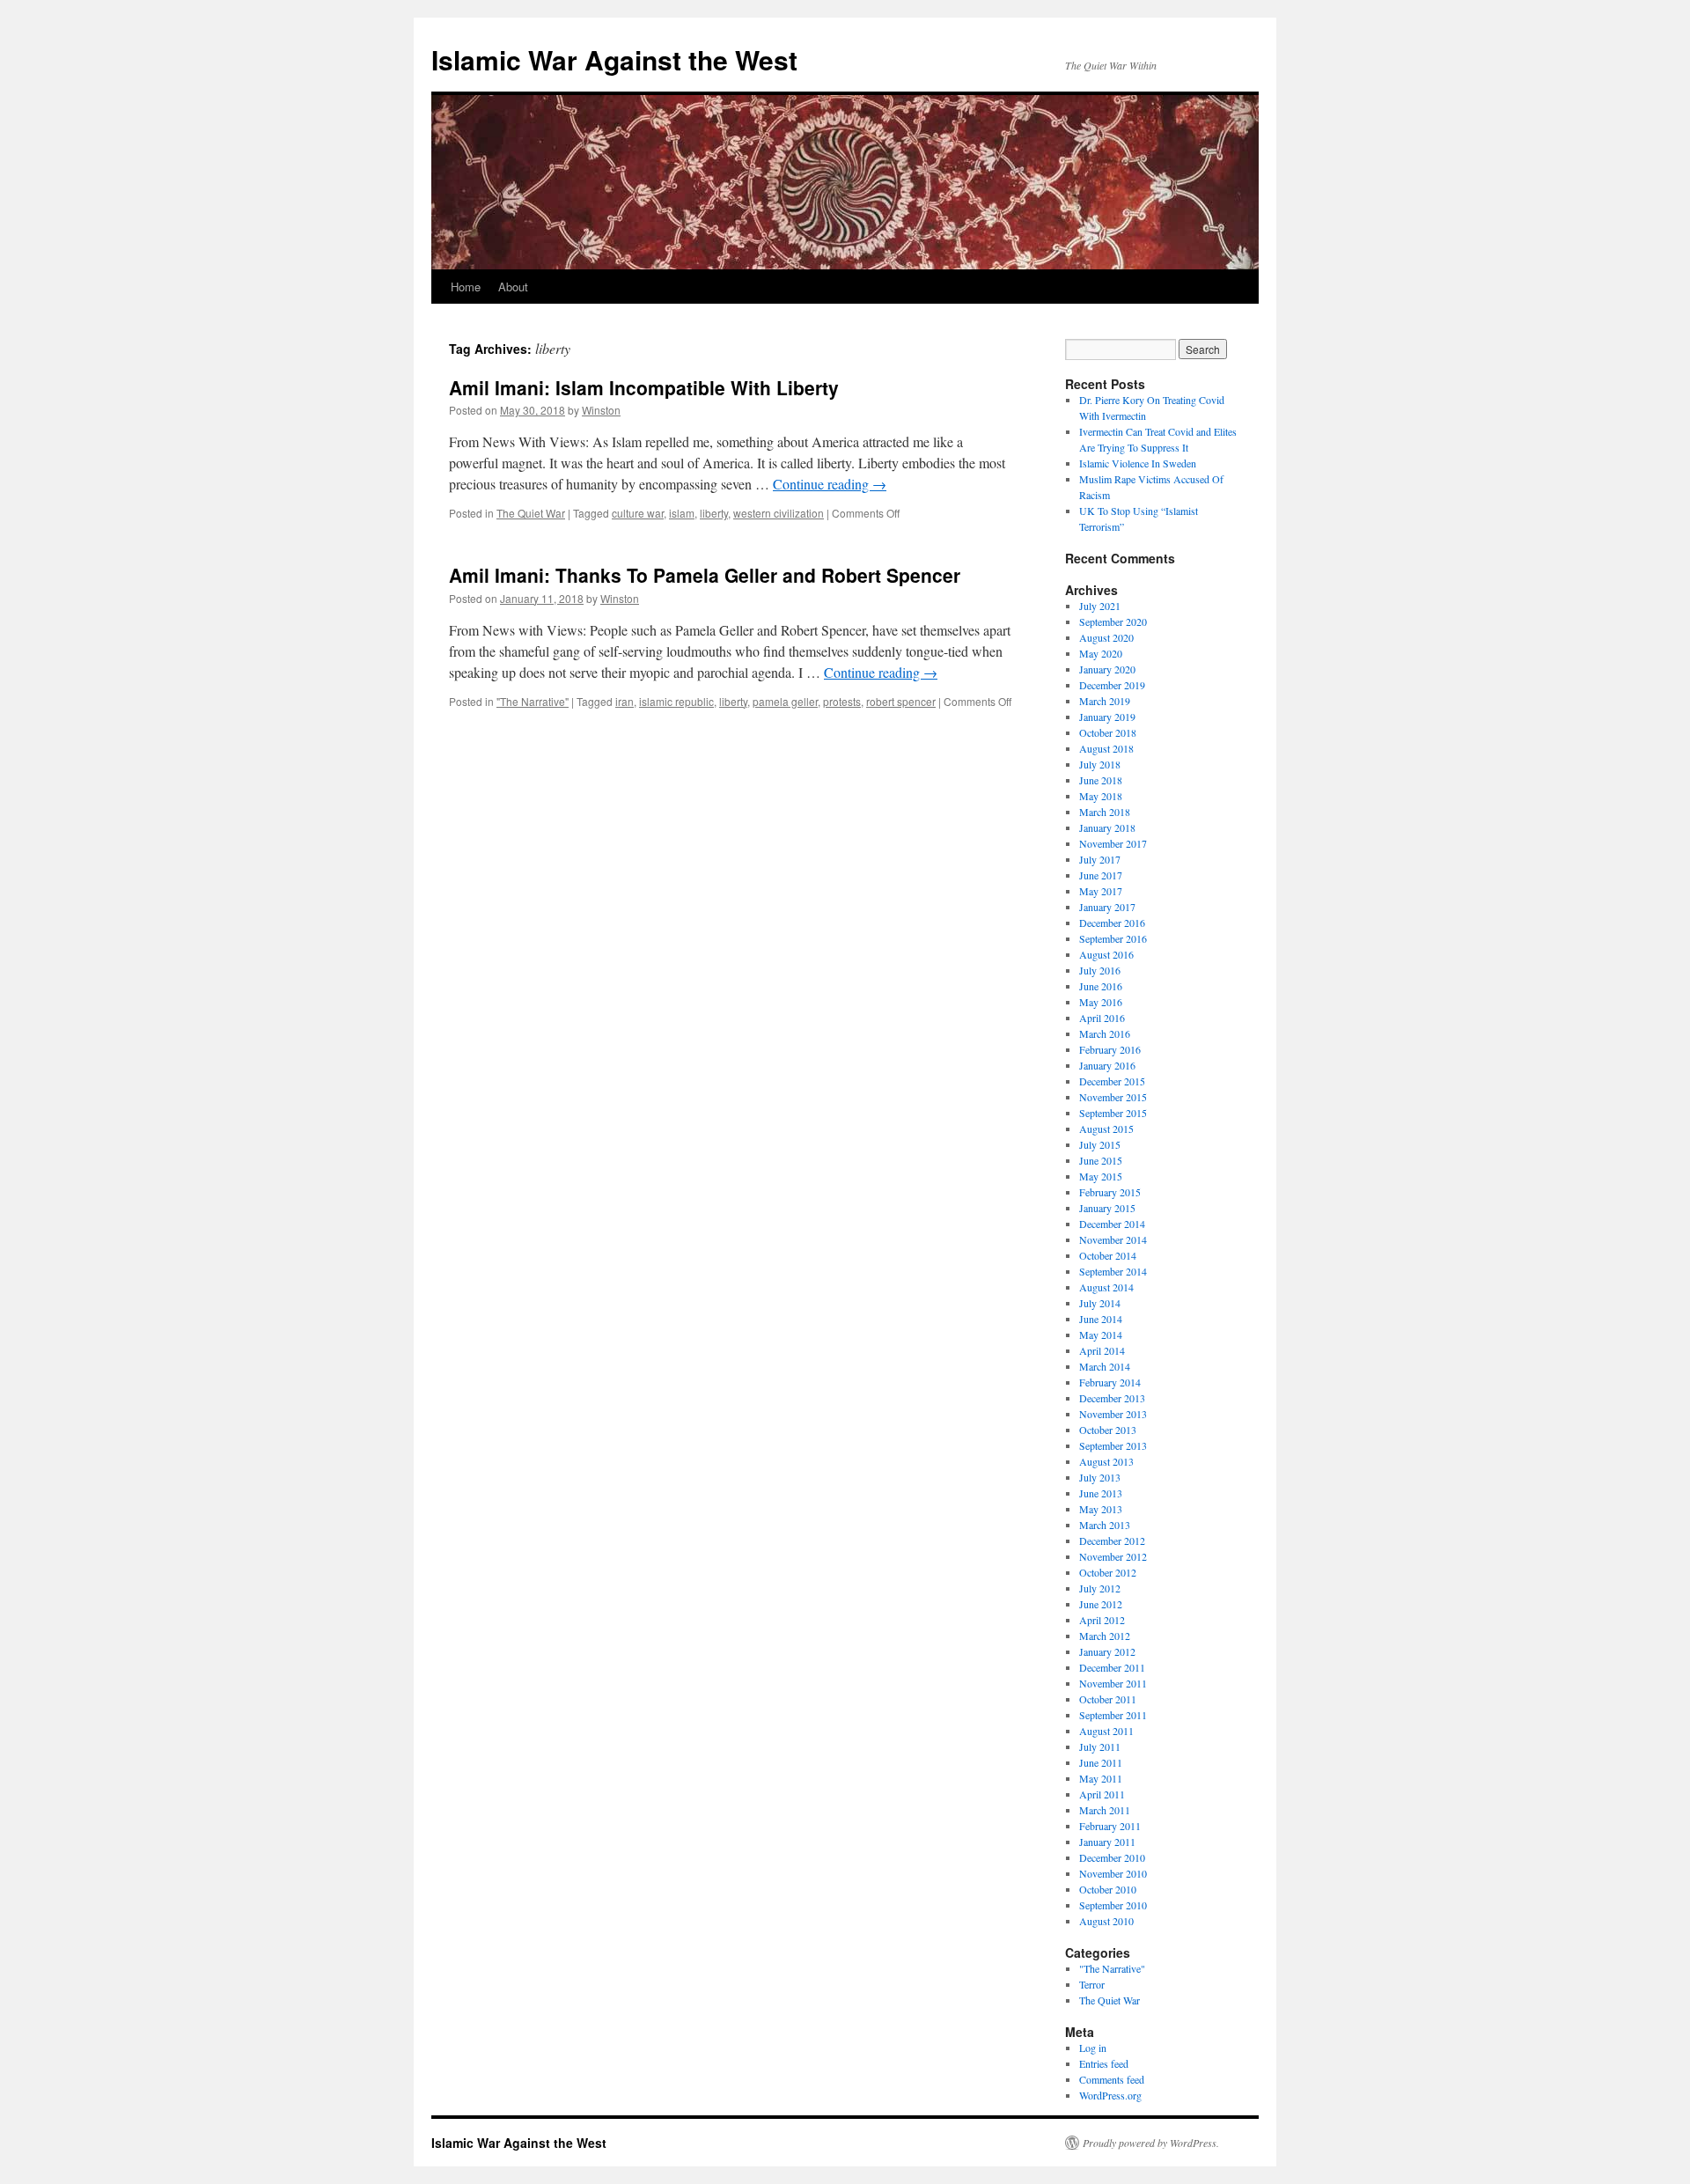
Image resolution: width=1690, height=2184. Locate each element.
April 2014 (1102, 1350)
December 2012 (1112, 1541)
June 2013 (1101, 1493)
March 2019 (1105, 701)
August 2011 (1106, 1731)
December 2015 (1112, 1081)
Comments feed (1112, 2079)
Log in (1093, 2048)
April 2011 (1102, 1794)
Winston (601, 410)
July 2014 (1100, 1303)
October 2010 (1108, 1889)
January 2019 (1107, 717)
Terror (1092, 1984)
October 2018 (1108, 732)
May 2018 (1101, 796)
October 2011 (1108, 1699)
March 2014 (1105, 1366)
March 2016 (1105, 1033)
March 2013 (1105, 1525)
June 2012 (1101, 1604)
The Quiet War (531, 513)
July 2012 (1100, 1588)
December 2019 (1112, 685)
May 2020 (1101, 653)
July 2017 (1100, 859)
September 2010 (1113, 1905)
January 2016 (1107, 1065)
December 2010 (1112, 1857)
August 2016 (1106, 954)
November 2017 (1113, 843)
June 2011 (1101, 1762)
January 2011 (1107, 1842)
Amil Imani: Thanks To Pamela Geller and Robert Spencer (705, 575)
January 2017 (1107, 907)
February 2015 (1110, 1192)
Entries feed (1104, 2063)
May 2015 (1101, 1176)
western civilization (779, 513)
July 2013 (1100, 1477)
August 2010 (1106, 1921)
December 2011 (1112, 1667)
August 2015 (1106, 1129)
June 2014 (1101, 1319)
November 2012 (1113, 1556)
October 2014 (1108, 1255)
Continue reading (830, 484)
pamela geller (785, 701)
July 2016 (1100, 970)
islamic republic (676, 701)
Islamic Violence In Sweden (1138, 463)
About (513, 287)
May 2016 (1101, 1002)
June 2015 (1101, 1160)
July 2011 (1100, 1746)
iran (625, 701)
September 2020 (1113, 621)
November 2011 (1113, 1683)
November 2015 (1113, 1097)
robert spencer (901, 701)
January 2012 (1107, 1651)
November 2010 (1113, 1873)
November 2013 (1113, 1414)
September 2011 (1113, 1715)
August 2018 (1106, 748)
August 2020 (1106, 637)
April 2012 (1102, 1620)
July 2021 (1100, 606)
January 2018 (1107, 827)
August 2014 (1106, 1287)
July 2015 (1100, 1144)
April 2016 (1102, 1018)
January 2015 (1107, 1208)
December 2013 (1112, 1398)
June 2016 (1101, 986)
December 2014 (1112, 1224)
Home (466, 287)
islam (682, 513)
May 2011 (1101, 1778)
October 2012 (1108, 1572)
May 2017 (1101, 891)
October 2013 (1108, 1430)
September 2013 (1113, 1445)
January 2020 (1107, 669)
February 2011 (1110, 1826)
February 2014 (1110, 1382)
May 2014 (1101, 1335)
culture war (638, 513)
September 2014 (1113, 1271)
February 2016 (1110, 1049)
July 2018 (1100, 764)
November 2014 (1113, 1239)
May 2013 (1101, 1509)
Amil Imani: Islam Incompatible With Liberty (644, 387)
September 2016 (1113, 938)
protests (842, 701)
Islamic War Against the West (614, 59)
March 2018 (1105, 812)
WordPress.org (1110, 2095)
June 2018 (1101, 780)
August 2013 (1106, 1461)
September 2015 (1113, 1113)
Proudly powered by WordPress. (1151, 2143)
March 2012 (1105, 1636)
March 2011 (1105, 1810)
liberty (714, 513)
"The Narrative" (533, 701)
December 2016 (1112, 923)
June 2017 (1101, 875)
